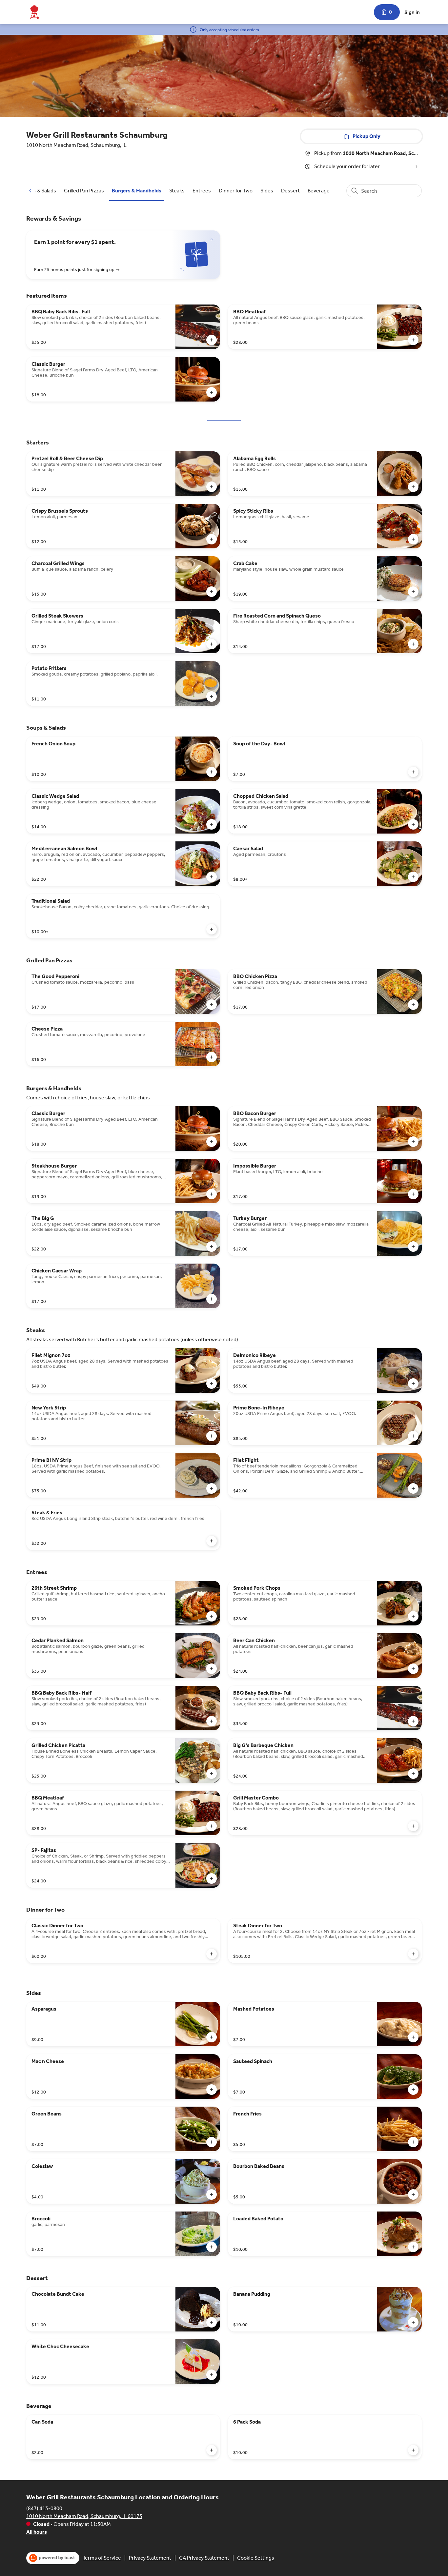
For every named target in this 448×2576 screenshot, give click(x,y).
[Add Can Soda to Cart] (212, 2450)
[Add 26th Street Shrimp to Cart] (212, 1616)
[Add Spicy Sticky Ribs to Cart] (413, 539)
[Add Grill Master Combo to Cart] (413, 1826)
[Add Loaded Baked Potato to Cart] (413, 2247)
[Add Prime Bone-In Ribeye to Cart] (413, 1436)
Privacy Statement (150, 2558)
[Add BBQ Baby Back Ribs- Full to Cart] (212, 340)
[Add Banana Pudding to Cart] (413, 2322)
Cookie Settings (256, 2558)
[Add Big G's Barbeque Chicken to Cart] (413, 1774)
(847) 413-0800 (44, 2508)
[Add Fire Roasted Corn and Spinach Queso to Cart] (413, 644)
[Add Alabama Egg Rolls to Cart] (413, 487)
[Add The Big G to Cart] (212, 1247)
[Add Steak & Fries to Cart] (212, 1541)
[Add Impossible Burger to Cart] (413, 1194)
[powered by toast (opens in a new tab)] (53, 2558)
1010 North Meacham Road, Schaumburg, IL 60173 (84, 2516)
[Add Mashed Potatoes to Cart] (413, 2037)
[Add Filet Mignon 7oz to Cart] (212, 1384)
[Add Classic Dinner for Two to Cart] (212, 1954)
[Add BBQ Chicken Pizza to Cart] (413, 1005)
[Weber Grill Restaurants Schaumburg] (34, 12)
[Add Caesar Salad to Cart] (413, 877)
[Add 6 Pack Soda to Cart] (413, 2450)
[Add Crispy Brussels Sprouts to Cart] (212, 539)
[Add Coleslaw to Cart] (212, 2194)
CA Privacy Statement (204, 2558)
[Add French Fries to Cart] (413, 2142)
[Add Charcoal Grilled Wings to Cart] (212, 592)
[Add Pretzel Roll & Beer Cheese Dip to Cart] (212, 487)
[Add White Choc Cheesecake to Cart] (212, 2375)
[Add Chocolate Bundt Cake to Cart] (212, 2322)
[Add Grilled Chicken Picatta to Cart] (212, 1774)
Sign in (412, 12)
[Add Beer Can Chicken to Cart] (413, 1669)
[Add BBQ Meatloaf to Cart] (413, 340)
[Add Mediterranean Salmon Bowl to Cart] (212, 877)
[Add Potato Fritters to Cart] (212, 697)
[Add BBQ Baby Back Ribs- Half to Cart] (212, 1721)
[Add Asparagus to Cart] (212, 2037)
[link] (39, 191)
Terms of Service (102, 2558)
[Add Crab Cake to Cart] (413, 592)
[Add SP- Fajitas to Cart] (212, 1878)
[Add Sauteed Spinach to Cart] (413, 2090)
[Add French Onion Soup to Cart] (212, 772)
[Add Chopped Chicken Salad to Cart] (413, 824)
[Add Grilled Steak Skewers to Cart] (212, 644)
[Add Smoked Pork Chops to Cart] (413, 1616)
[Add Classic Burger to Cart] (212, 392)
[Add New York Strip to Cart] (212, 1436)
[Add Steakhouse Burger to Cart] (212, 1194)
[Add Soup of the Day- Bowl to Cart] (413, 772)
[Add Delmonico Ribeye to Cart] (413, 1384)
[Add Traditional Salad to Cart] (212, 929)
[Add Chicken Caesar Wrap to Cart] (212, 1299)
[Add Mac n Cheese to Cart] (212, 2090)
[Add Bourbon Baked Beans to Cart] (413, 2194)
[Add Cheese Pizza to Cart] (212, 1057)
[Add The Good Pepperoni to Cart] (212, 1005)
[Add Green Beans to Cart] (212, 2142)
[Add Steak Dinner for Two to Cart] (413, 1954)
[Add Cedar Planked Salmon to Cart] (212, 1669)
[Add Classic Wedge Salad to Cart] (212, 824)
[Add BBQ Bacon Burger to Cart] (413, 1142)
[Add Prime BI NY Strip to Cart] (212, 1488)
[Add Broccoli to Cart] (212, 2247)
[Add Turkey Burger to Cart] (413, 1247)
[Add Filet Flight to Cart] (413, 1488)
